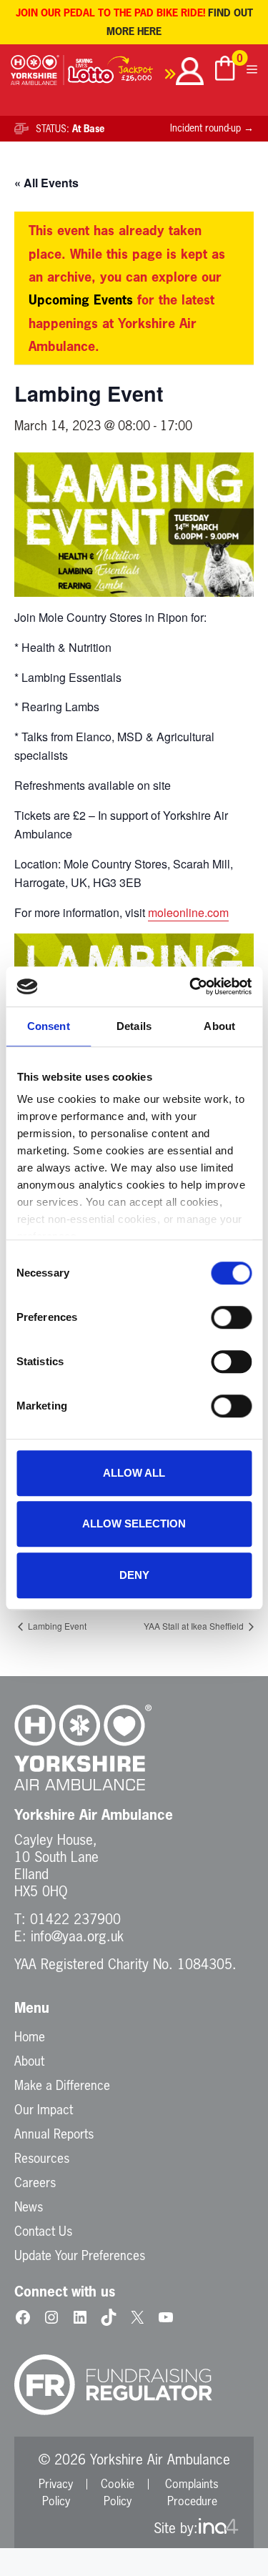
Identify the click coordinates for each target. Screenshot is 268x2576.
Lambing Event (56, 1626)
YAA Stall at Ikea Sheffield (195, 1626)
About (29, 2061)
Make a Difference (62, 2085)
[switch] (231, 1317)
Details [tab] (134, 1026)
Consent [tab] (49, 1026)
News (29, 2206)
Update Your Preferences (80, 2255)
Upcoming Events (81, 299)
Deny (134, 1575)
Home (30, 2036)
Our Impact (44, 2109)
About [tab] (219, 1026)
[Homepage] (38, 73)
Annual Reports (54, 2134)
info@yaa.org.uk (77, 1936)
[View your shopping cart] (225, 70)
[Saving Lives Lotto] (122, 73)
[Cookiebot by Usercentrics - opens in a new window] (191, 986)
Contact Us (43, 2231)
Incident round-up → (212, 128)
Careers (35, 2182)
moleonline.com (188, 912)
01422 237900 (75, 1919)
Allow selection (134, 1524)
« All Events (46, 183)
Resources (42, 2158)
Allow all (134, 1473)
